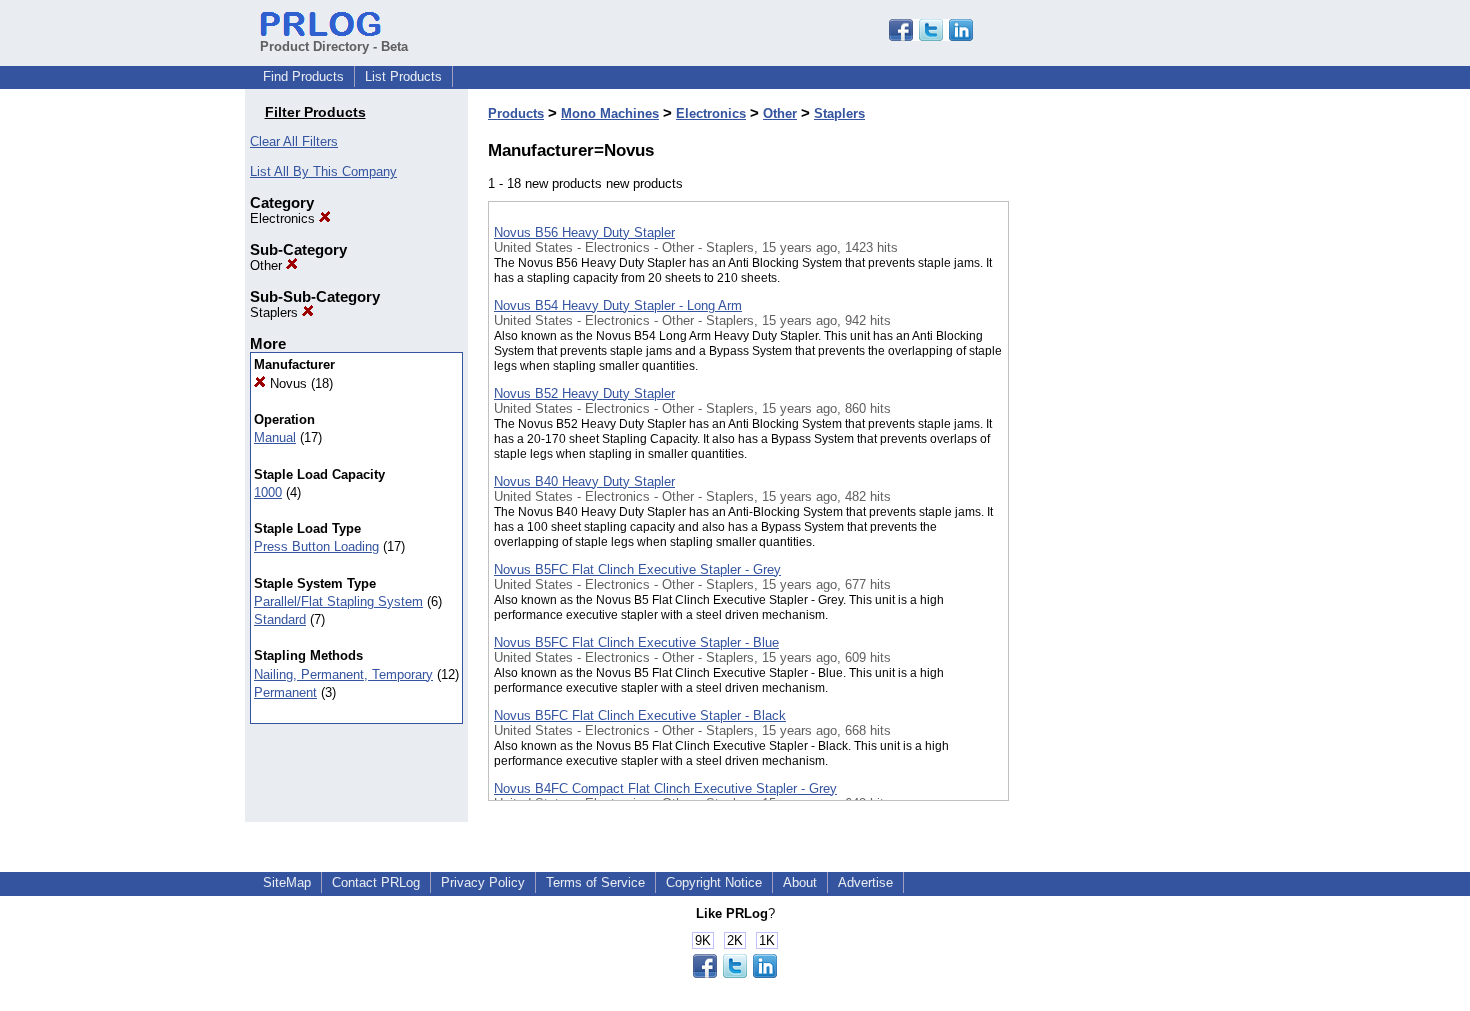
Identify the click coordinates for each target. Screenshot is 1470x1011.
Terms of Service (595, 882)
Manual (275, 437)
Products (516, 113)
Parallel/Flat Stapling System (338, 601)
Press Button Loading (316, 546)
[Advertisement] (1109, 519)
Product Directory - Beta (334, 46)
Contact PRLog (376, 882)
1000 (268, 492)
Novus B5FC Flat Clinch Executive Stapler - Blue (636, 642)
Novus (286, 383)
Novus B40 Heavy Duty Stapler (584, 481)
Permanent (285, 692)
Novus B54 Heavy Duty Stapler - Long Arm (618, 305)
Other (268, 265)
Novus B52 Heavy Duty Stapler (584, 393)
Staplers (276, 312)
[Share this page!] (931, 36)
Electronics (284, 218)
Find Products (303, 76)
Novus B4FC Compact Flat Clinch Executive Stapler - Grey (665, 788)
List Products (403, 76)
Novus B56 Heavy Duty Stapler (584, 232)
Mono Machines (610, 113)
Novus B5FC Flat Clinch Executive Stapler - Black (640, 715)
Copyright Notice (714, 882)
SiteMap (287, 882)
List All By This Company (323, 171)
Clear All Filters (294, 141)
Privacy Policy (483, 882)
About (800, 882)
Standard (280, 619)
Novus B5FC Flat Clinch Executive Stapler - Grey (637, 569)
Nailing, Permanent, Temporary (343, 674)
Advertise (865, 882)
